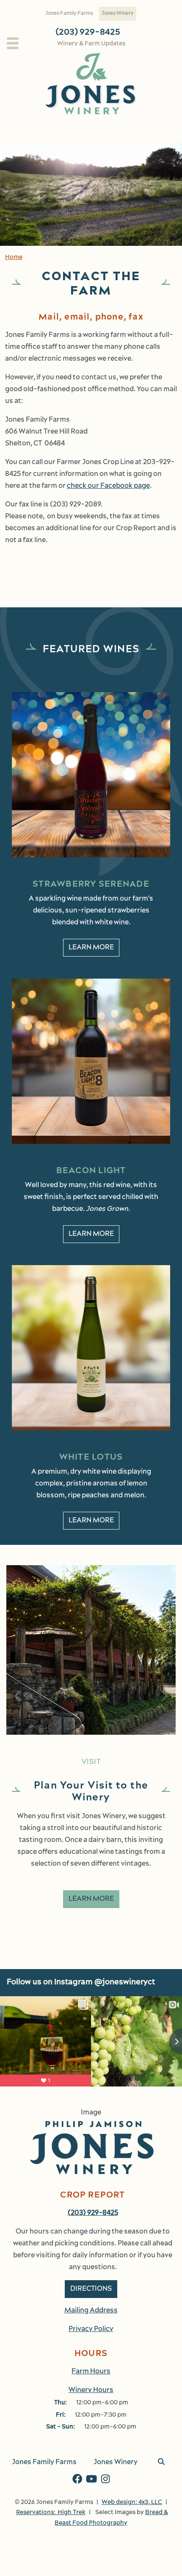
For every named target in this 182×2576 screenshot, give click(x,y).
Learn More (91, 948)
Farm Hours (91, 2372)
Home (14, 257)
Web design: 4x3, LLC (132, 2502)
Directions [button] (91, 2289)
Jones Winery (118, 14)
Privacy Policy (91, 2329)
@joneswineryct (125, 1983)
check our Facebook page (108, 486)
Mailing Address (91, 2311)
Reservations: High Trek (51, 2513)
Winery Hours (91, 2390)
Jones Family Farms (69, 14)
